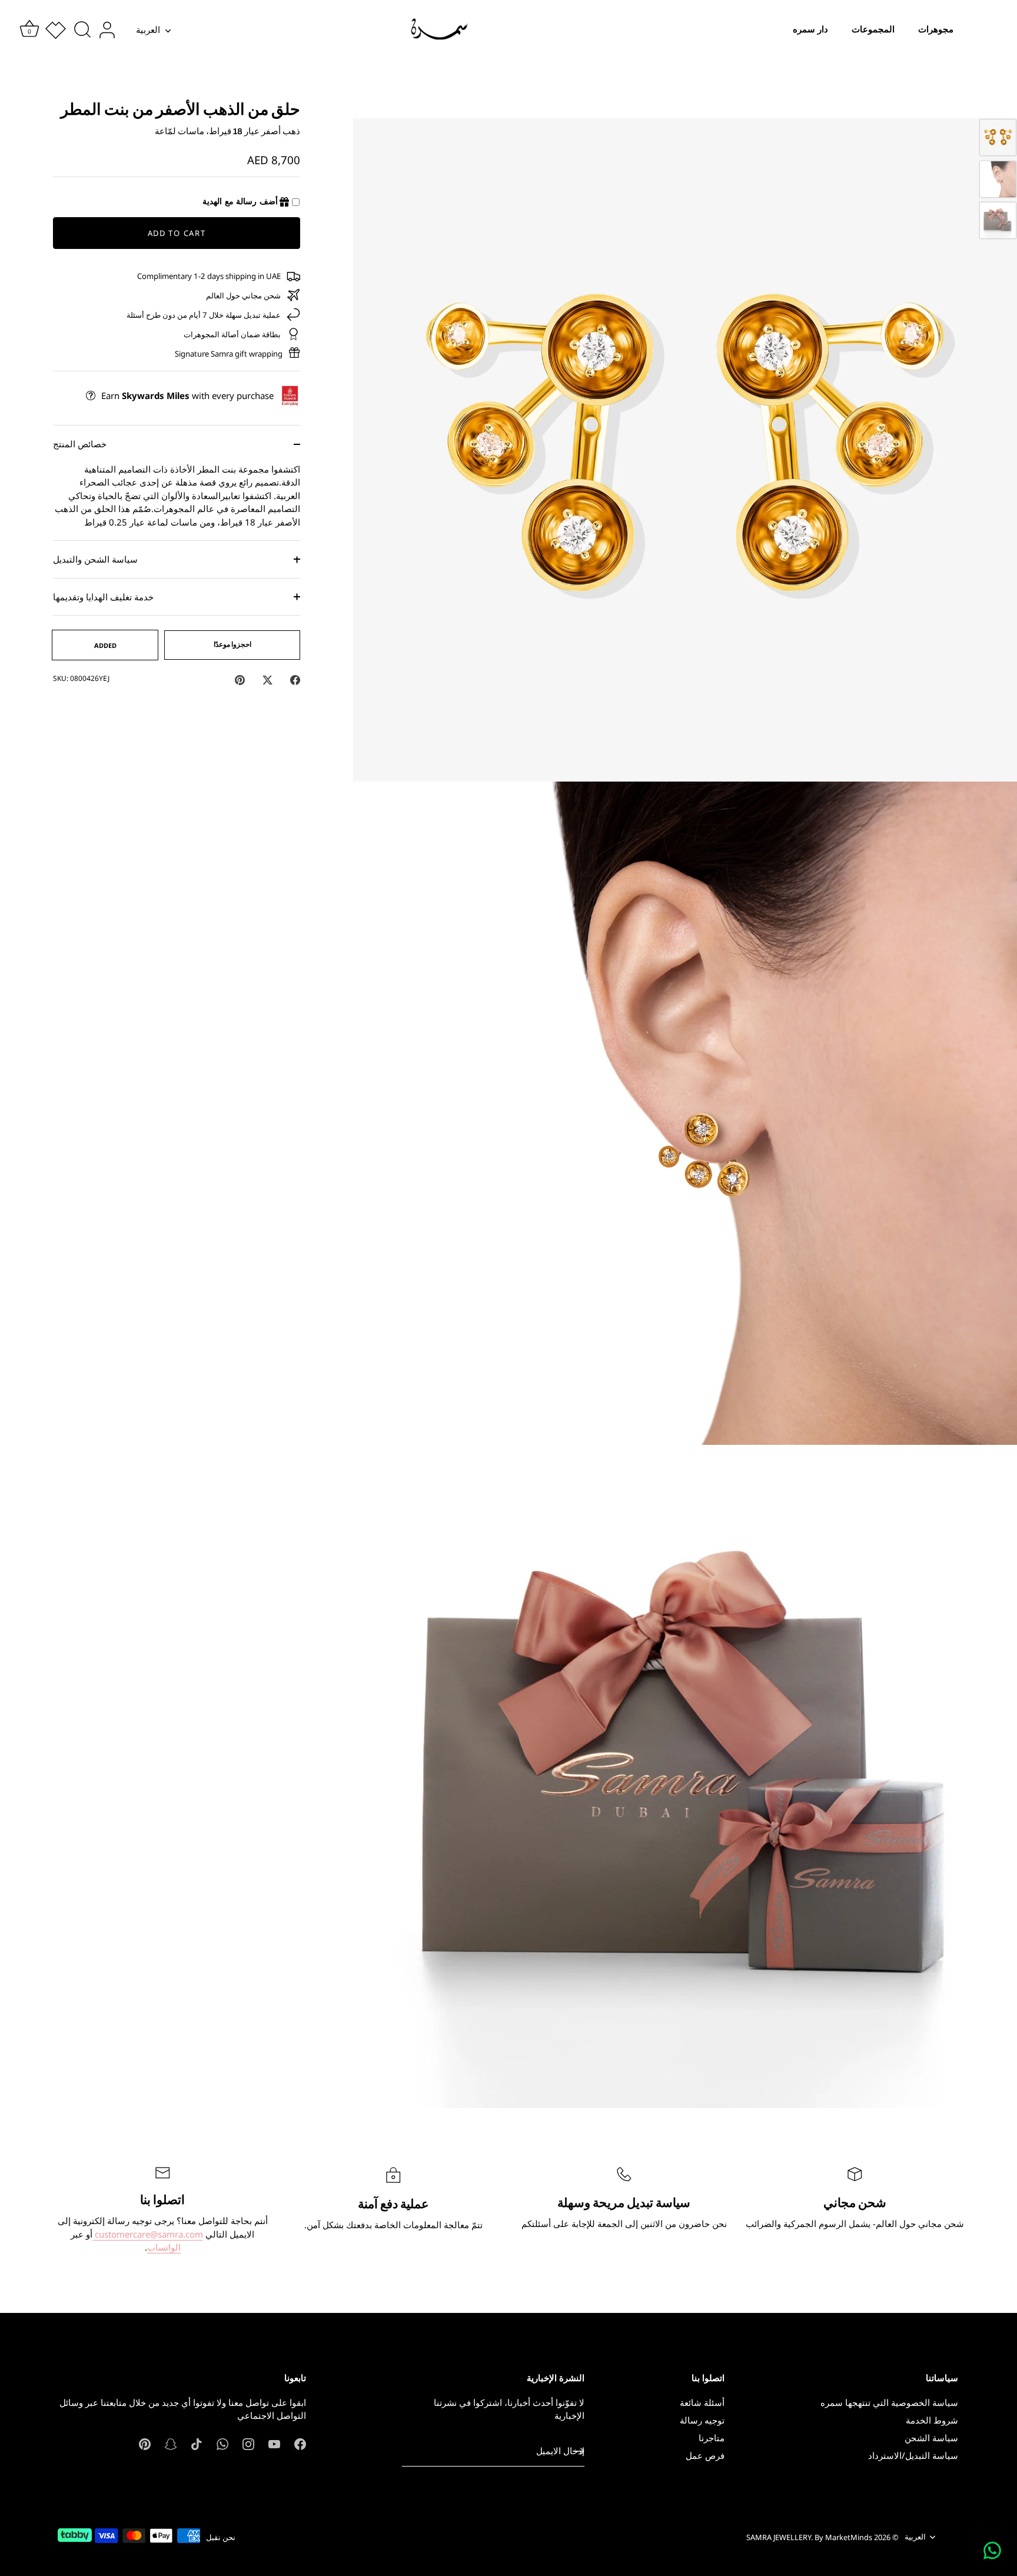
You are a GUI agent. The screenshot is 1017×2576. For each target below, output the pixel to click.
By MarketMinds (843, 2537)
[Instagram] (248, 2443)
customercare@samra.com (148, 2234)
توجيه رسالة (702, 2420)
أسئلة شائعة (702, 2402)
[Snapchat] (171, 2443)
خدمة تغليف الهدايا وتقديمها (103, 597)
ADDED (105, 645)
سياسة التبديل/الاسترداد (913, 2455)
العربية (148, 30)
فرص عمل (705, 2455)
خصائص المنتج (80, 444)
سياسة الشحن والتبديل (95, 559)
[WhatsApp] (222, 2443)
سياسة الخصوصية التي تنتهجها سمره (889, 2402)
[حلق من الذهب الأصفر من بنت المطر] (998, 137)
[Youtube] (274, 2443)
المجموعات (873, 29)
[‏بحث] (82, 30)
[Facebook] (300, 2443)
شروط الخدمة (932, 2420)
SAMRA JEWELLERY (779, 2537)
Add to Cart (177, 233)
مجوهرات (936, 29)
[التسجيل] (579, 2451)
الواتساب (164, 2247)
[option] (998, 139)
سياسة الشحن (931, 2438)
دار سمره (810, 29)
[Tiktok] (197, 2443)
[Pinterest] (145, 2443)
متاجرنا (712, 2438)
